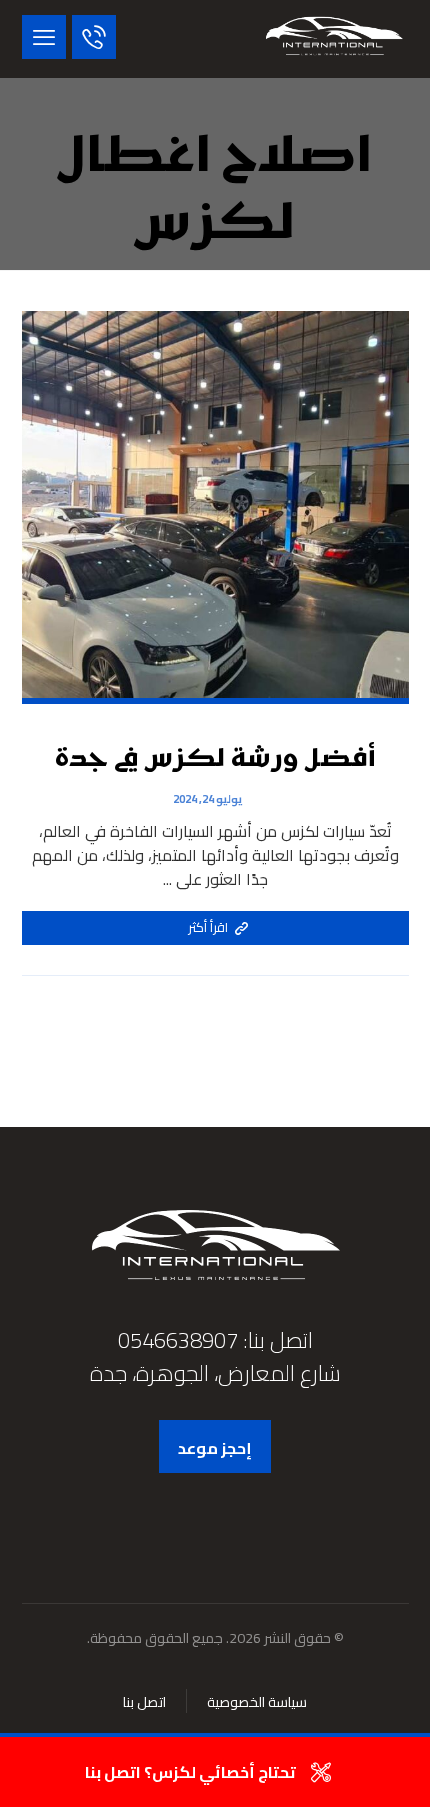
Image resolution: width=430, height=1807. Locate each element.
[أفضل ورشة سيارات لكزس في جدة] (334, 39)
